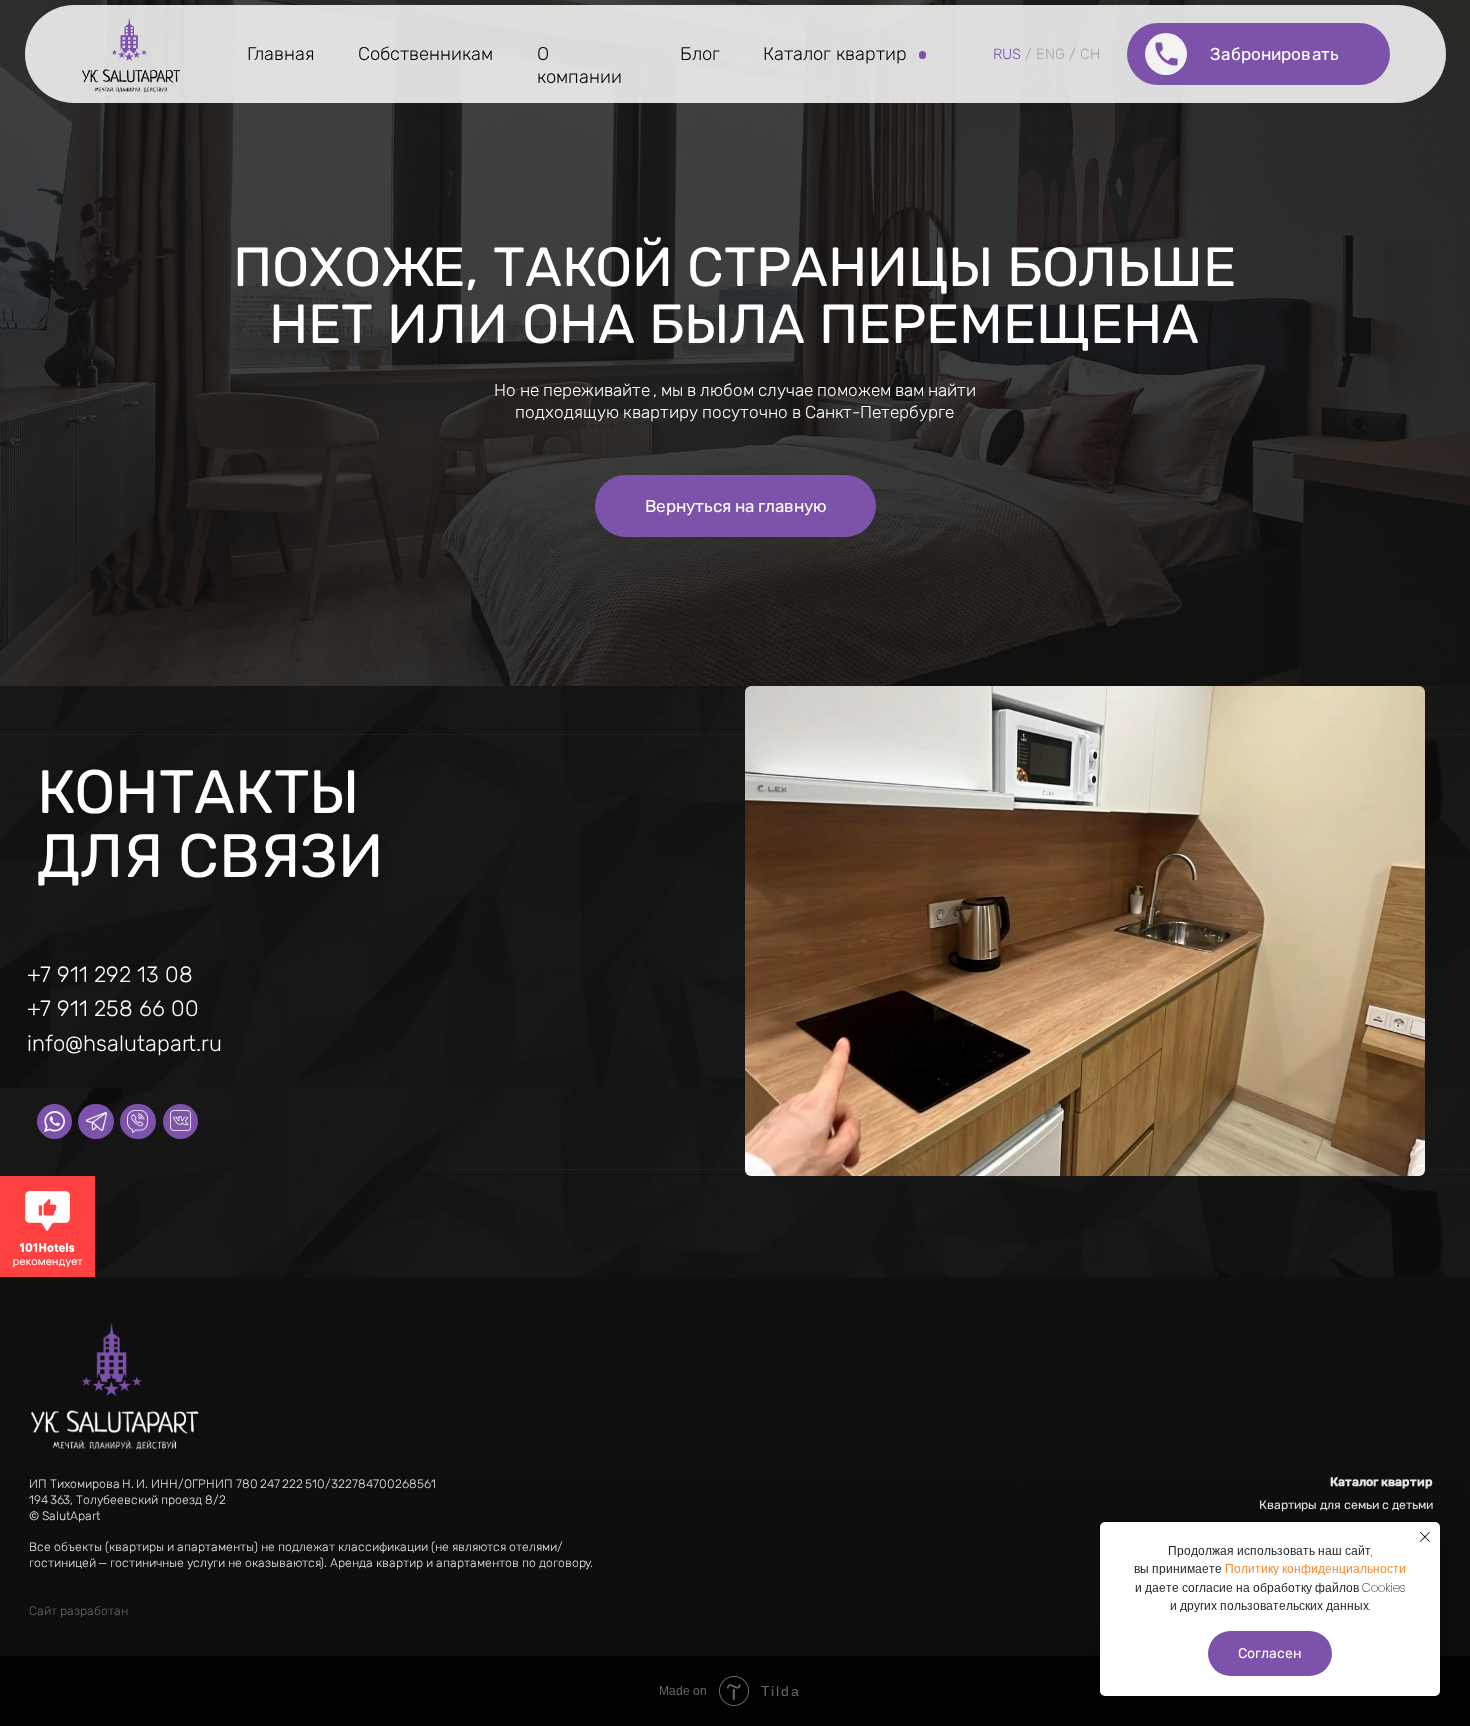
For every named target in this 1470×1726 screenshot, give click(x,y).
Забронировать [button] (1274, 54)
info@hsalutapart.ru (124, 1043)
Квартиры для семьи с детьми (1346, 1505)
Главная (281, 54)
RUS (1007, 54)
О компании (579, 65)
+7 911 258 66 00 (113, 1008)
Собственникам (425, 54)
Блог (700, 54)
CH (1090, 54)
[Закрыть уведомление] (1425, 1537)
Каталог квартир (835, 54)
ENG (1050, 54)
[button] (1166, 53)
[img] (131, 54)
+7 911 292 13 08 (110, 974)
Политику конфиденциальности (1315, 1568)
